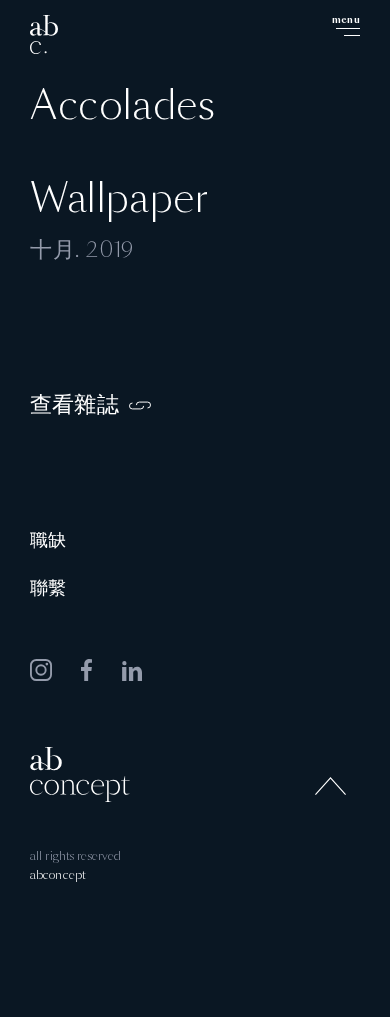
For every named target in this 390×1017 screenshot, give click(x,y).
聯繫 (48, 589)
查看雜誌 (74, 406)
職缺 (48, 541)
